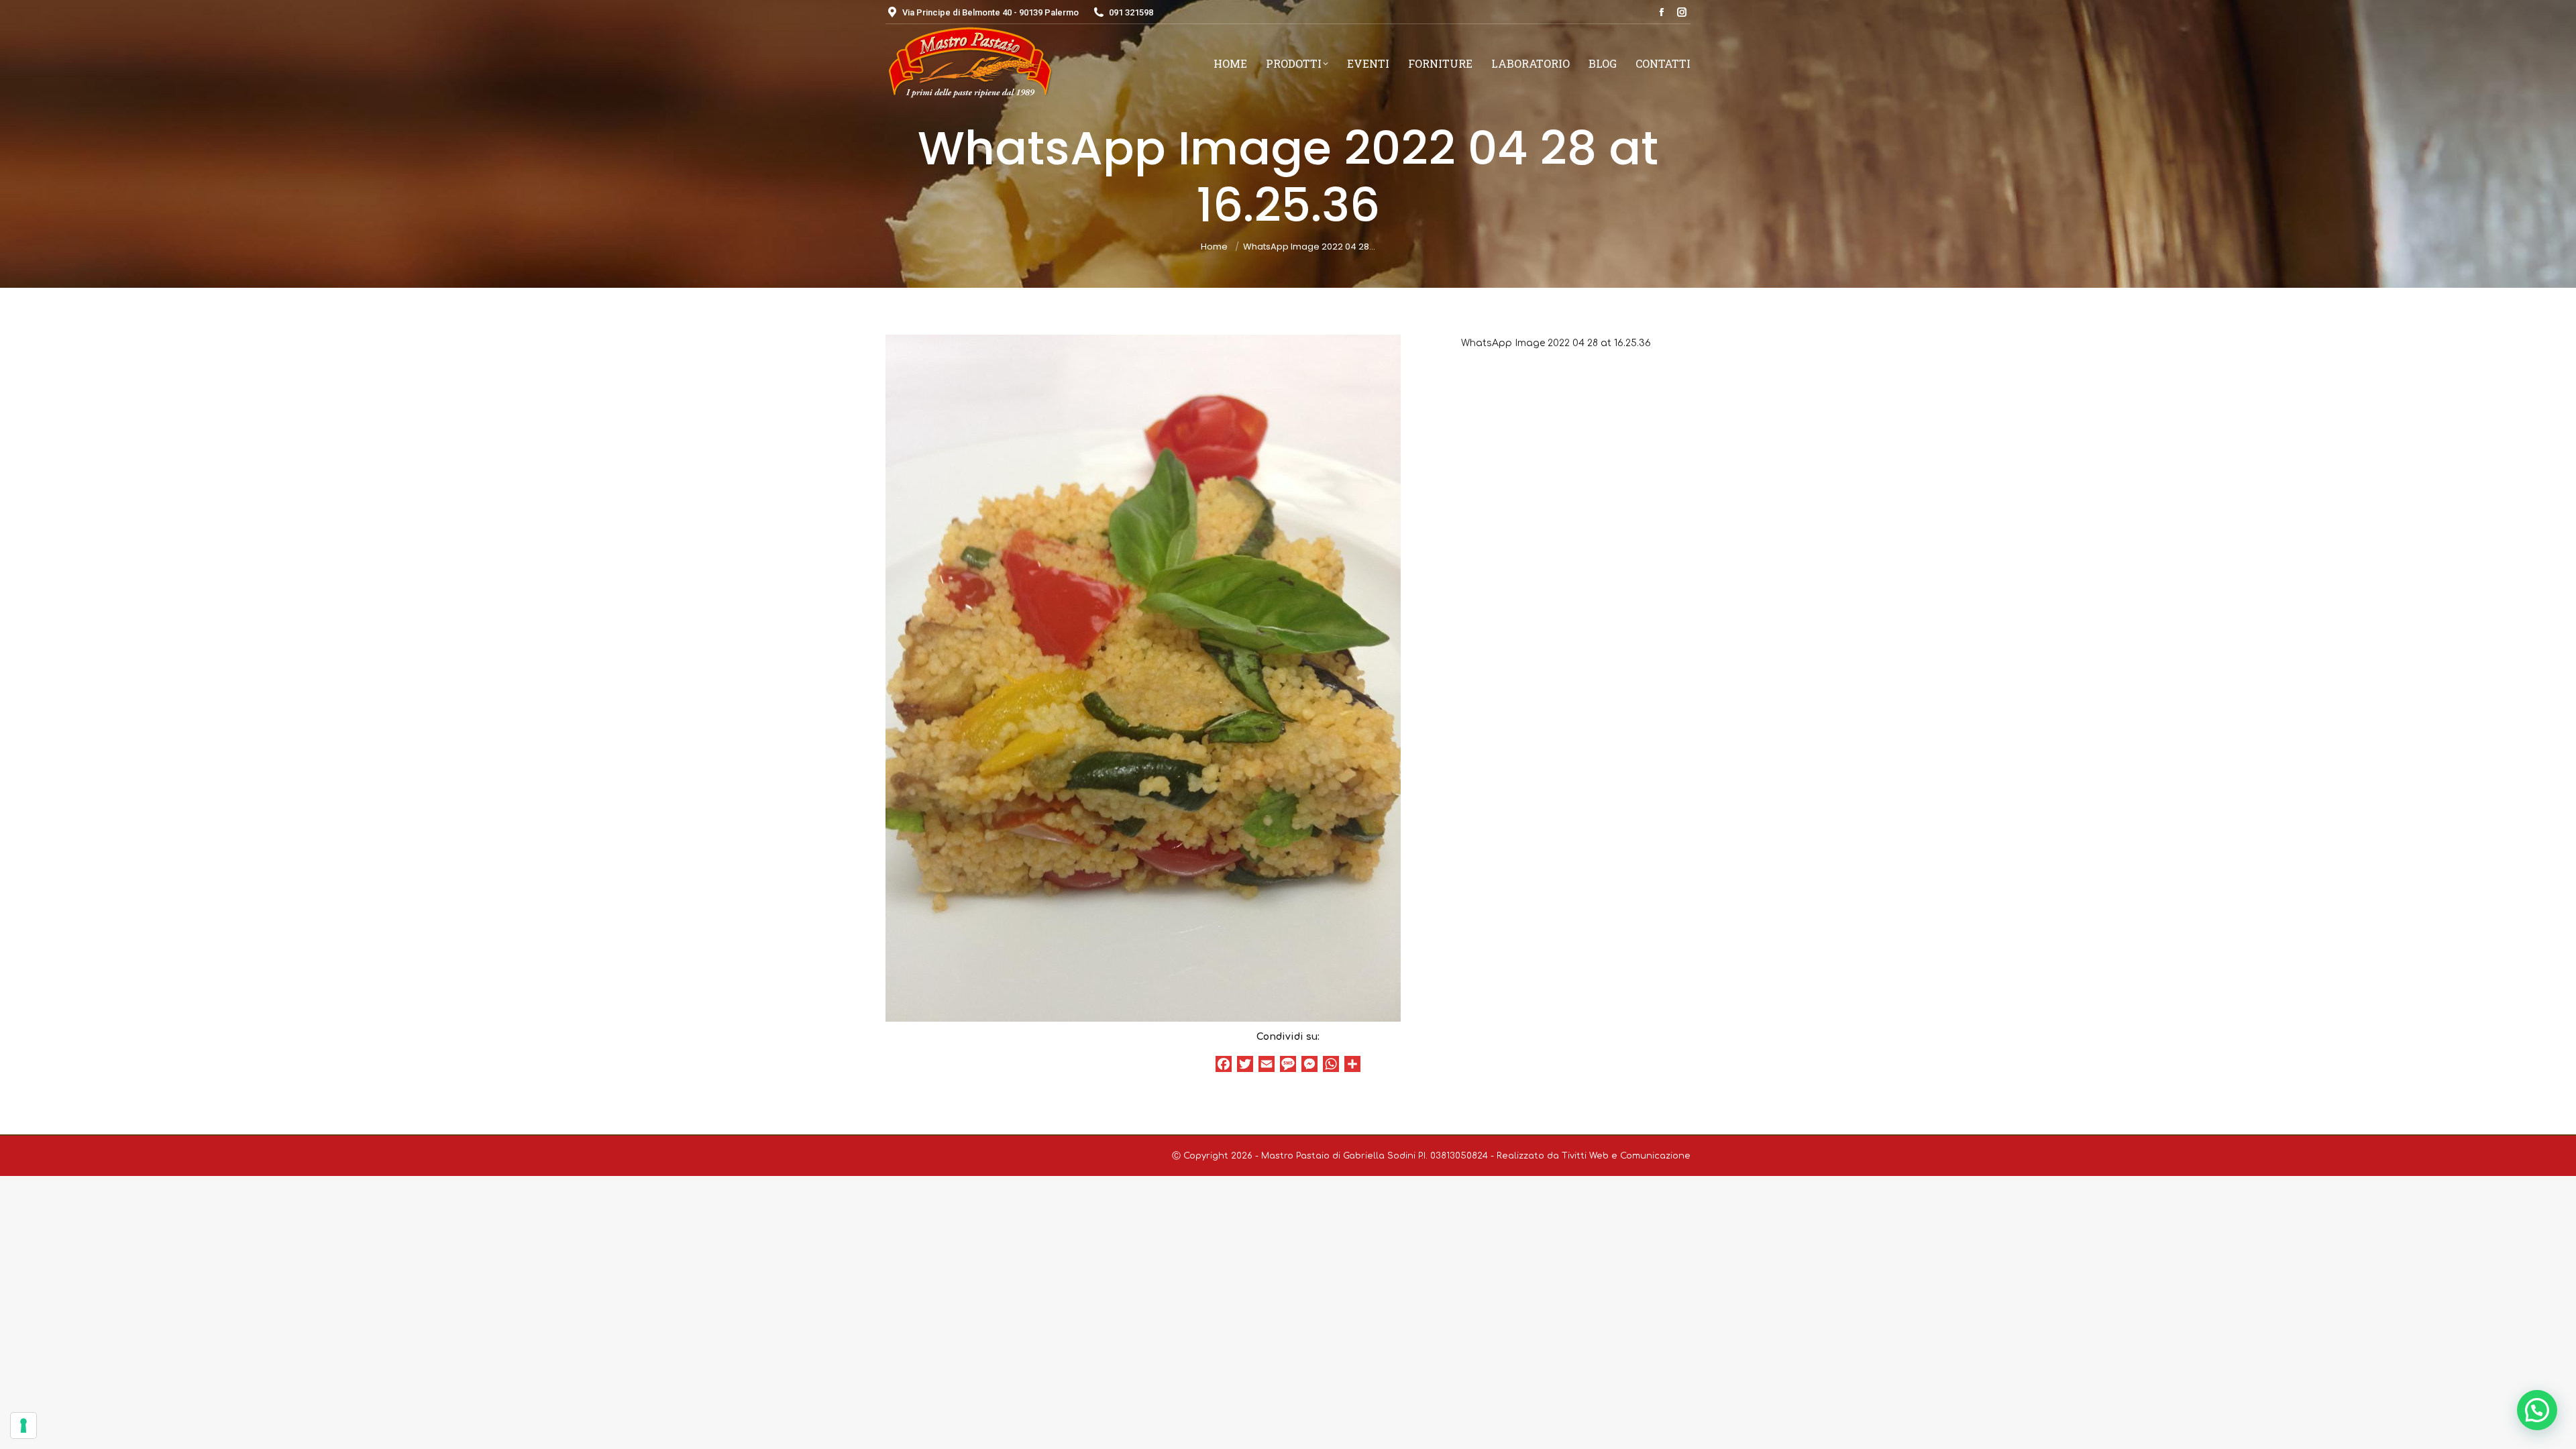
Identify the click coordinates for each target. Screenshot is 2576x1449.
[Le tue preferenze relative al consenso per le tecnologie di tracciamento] (23, 1426)
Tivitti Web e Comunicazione (1626, 1156)
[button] (2537, 1410)
